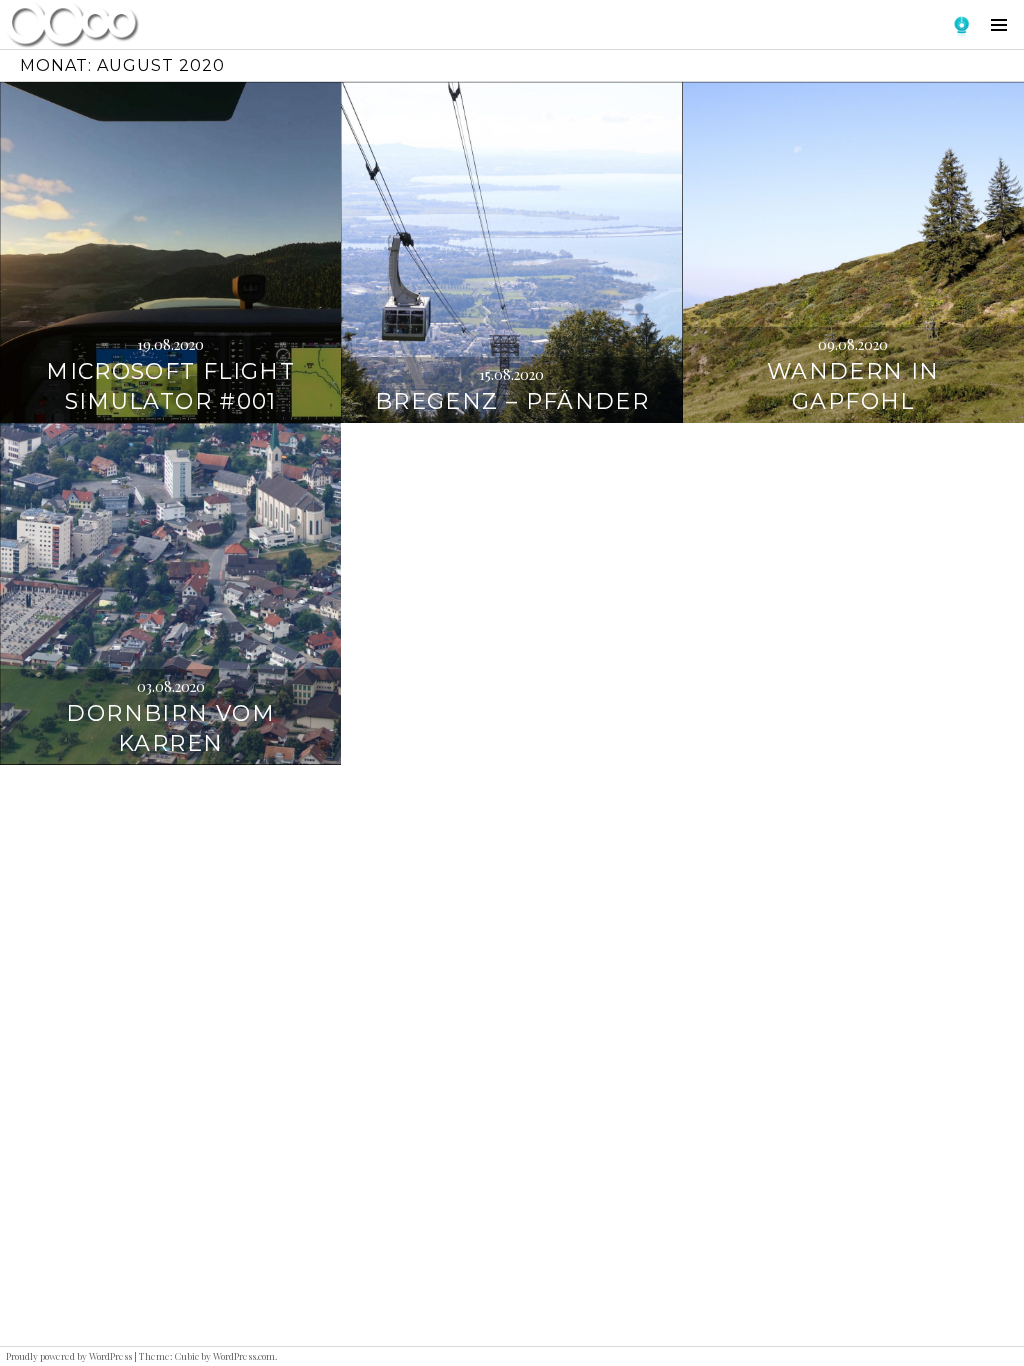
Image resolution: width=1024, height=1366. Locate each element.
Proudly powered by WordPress (69, 1356)
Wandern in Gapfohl (853, 386)
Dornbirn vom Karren (170, 728)
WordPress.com (244, 1356)
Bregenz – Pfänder (512, 401)
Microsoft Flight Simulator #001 (170, 386)
